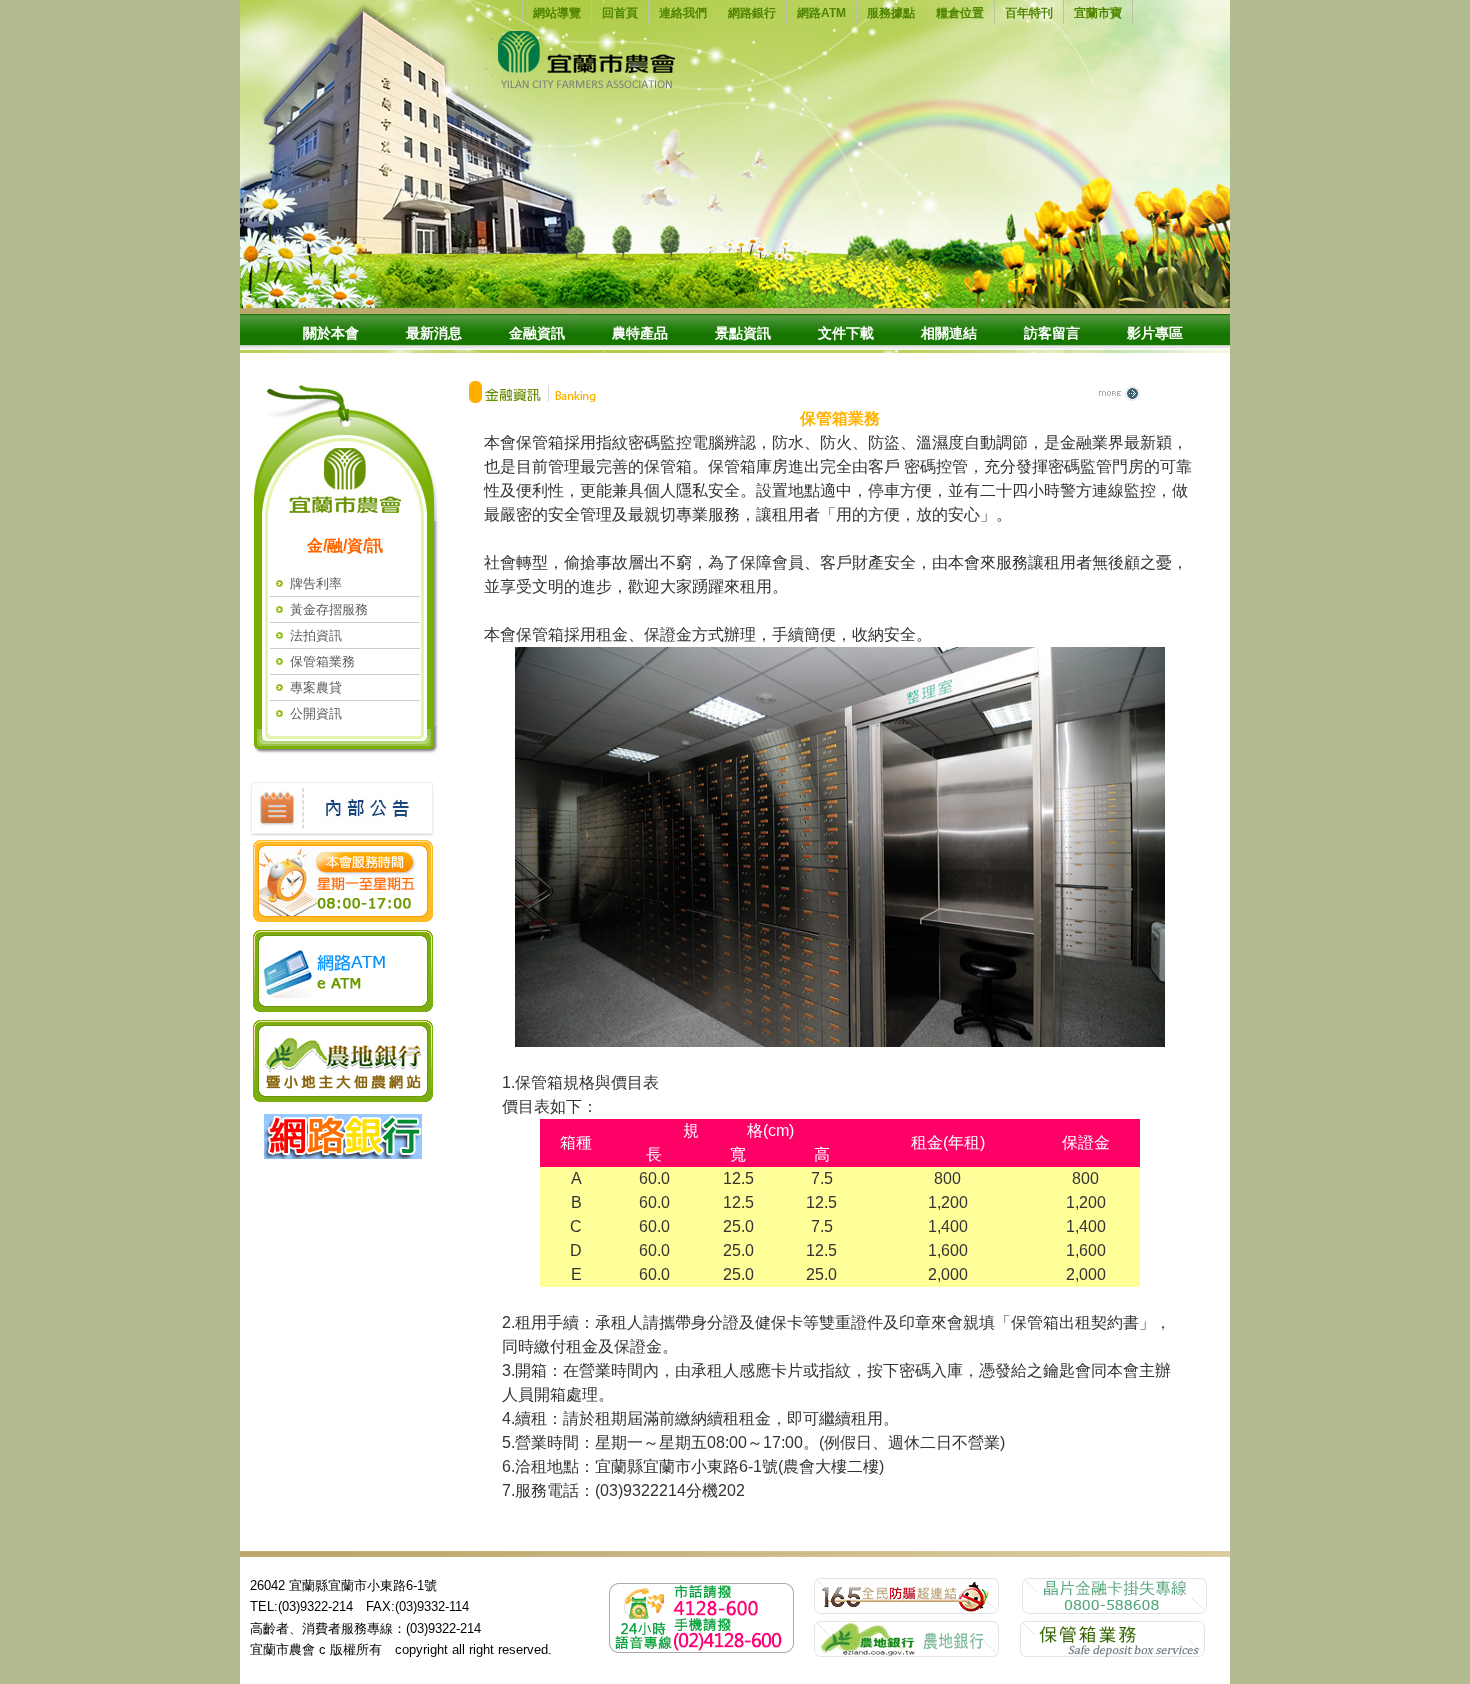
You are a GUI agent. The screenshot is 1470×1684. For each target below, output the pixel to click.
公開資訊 (316, 713)
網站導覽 (557, 13)
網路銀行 (752, 13)
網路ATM (821, 13)
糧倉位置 (960, 13)
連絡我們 (683, 13)
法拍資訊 (316, 635)
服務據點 (891, 13)
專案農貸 (316, 687)
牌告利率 (316, 583)
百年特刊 (1029, 13)
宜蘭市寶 (1098, 13)
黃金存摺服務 (329, 609)
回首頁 (620, 13)
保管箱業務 (322, 661)
